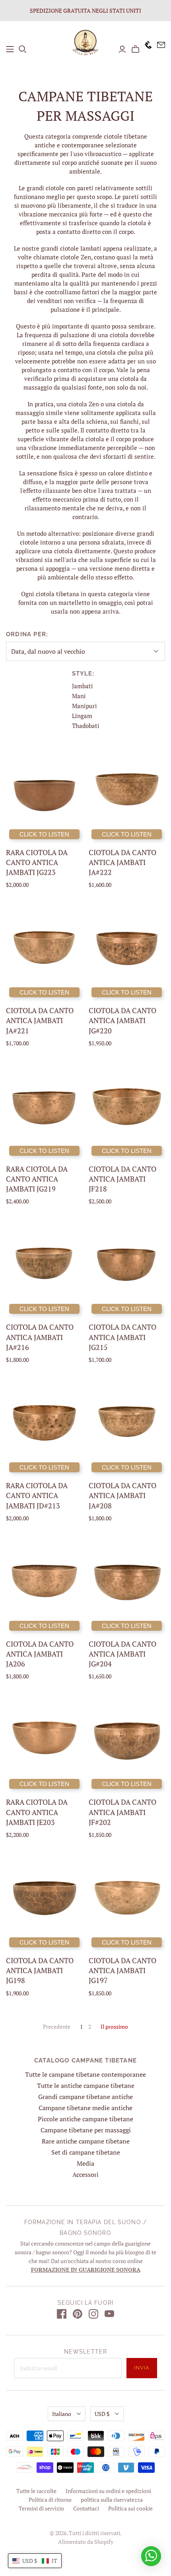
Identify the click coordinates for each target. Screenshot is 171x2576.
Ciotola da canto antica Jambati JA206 (40, 1654)
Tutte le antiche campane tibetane (86, 2086)
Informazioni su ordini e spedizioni (108, 2491)
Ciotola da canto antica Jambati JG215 (122, 1337)
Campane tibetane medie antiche (85, 2108)
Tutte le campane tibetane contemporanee (85, 2074)
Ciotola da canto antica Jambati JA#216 (40, 1337)
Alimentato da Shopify (86, 2542)
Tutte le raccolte (36, 2491)
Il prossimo (114, 2027)
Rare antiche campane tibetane (86, 2141)
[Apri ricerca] (23, 49)
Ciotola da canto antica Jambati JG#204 (122, 1654)
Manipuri (85, 706)
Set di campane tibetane (86, 2152)
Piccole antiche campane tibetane (85, 2119)
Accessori (85, 2174)
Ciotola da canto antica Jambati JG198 (40, 1970)
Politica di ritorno (50, 2500)
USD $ (102, 2414)
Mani (79, 696)
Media (85, 2163)
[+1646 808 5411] (146, 49)
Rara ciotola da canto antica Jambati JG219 (37, 1179)
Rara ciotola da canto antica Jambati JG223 (37, 862)
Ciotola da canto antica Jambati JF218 (122, 1179)
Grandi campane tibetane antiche (85, 2097)
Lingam (82, 716)
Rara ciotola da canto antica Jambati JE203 (37, 1812)
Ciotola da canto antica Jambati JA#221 (40, 1020)
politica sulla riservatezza (112, 2500)
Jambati (83, 686)
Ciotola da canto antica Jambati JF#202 (122, 1812)
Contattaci (86, 2508)
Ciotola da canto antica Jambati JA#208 (122, 1495)
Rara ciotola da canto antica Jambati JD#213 (37, 1495)
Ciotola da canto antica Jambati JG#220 (122, 1020)
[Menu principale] (10, 49)
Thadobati (86, 726)
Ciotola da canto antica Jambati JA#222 (122, 862)
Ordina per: (27, 634)
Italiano (62, 2414)
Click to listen (44, 834)
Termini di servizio (41, 2508)
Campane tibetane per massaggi (86, 2130)
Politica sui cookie (130, 2508)
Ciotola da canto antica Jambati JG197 (122, 1970)
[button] (35, 2561)
